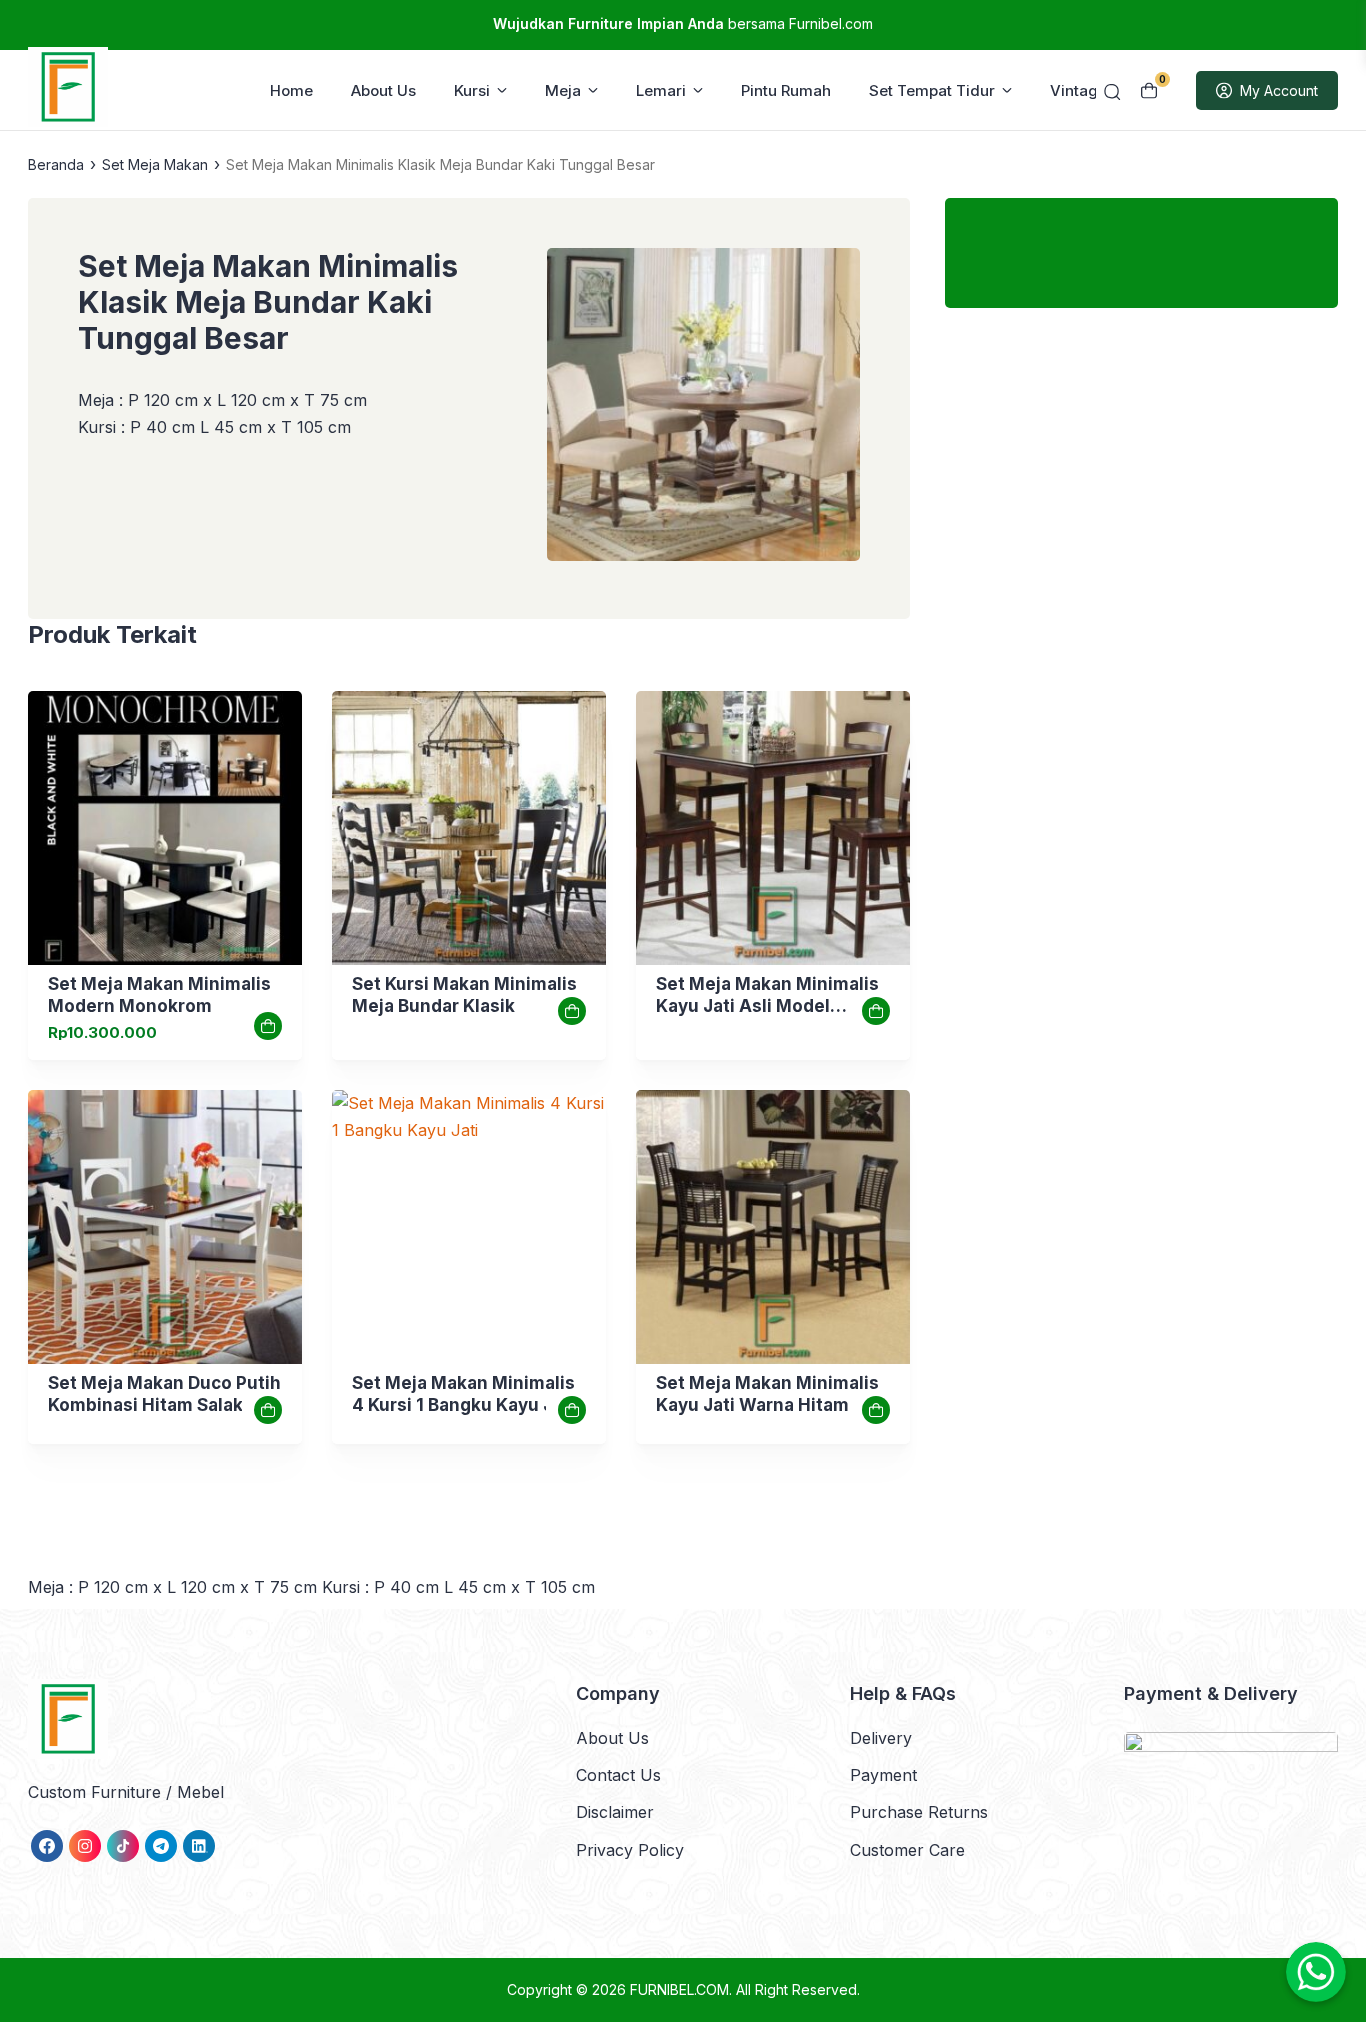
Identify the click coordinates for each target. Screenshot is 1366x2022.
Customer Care (907, 1850)
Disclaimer (615, 1812)
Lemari (661, 90)
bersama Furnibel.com (683, 23)
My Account (1279, 90)
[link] (165, 828)
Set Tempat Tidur (932, 90)
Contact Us (618, 1775)
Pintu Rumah (786, 90)
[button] (703, 408)
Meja (563, 90)
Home (291, 90)
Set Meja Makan (155, 164)
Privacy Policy (630, 1850)
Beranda (56, 164)
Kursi (472, 90)
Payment (883, 1775)
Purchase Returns (919, 1812)
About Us (383, 90)
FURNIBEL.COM (679, 1989)
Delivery (881, 1738)
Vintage (1078, 90)
